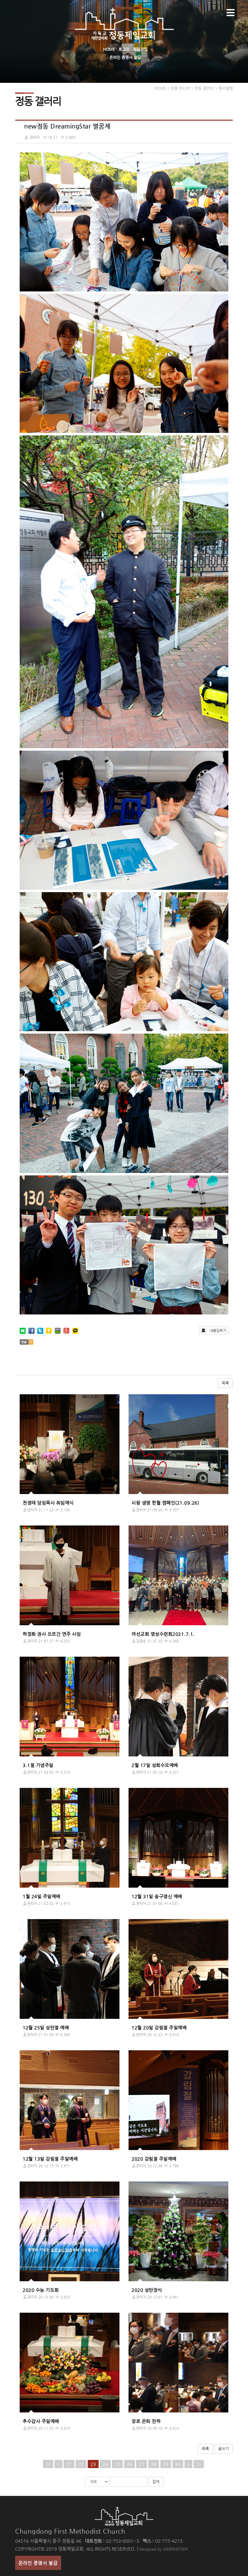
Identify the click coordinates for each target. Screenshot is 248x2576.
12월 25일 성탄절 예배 (46, 2027)
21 (69, 2464)
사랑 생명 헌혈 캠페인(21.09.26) (165, 1503)
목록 (225, 1383)
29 (166, 2464)
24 (105, 2464)
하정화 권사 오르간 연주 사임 (52, 1634)
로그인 (124, 49)
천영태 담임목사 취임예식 (48, 1503)
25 (117, 2464)
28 (154, 2464)
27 (142, 2464)
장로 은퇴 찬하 (146, 2421)
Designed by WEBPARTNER (164, 2549)
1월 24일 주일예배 (42, 1896)
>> (199, 2464)
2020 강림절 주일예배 (154, 2159)
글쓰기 (224, 2449)
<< (48, 2464)
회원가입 (140, 49)
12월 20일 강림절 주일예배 (159, 2027)
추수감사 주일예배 (41, 2421)
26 (129, 2464)
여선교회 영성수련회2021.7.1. (163, 1634)
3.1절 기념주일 (38, 1765)
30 (178, 2464)
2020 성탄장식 (147, 2290)
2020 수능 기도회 (41, 2290)
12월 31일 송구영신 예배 (157, 1896)
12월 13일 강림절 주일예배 (50, 2159)
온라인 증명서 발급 (125, 57)
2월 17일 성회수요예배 (155, 1765)
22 (81, 2464)
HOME (109, 49)
